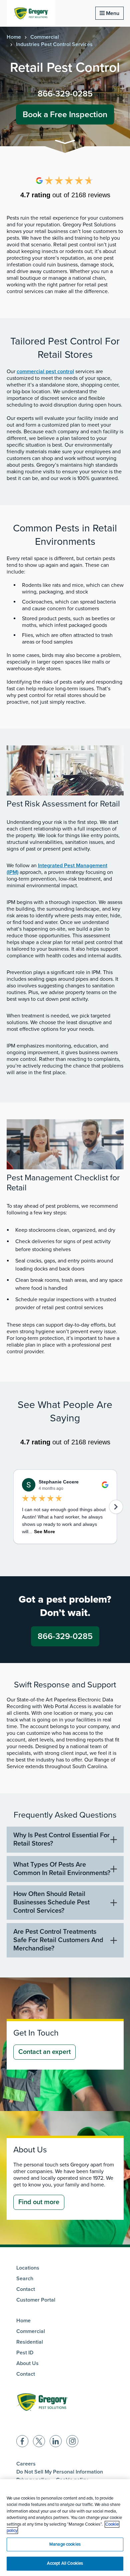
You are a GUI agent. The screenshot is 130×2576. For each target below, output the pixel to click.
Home (14, 37)
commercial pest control (45, 372)
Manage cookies (65, 2544)
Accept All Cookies (65, 2563)
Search (25, 2279)
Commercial (45, 37)
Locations (28, 2268)
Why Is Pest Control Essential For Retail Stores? (61, 1839)
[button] (65, 143)
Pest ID (25, 2353)
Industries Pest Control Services (54, 44)
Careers (26, 2464)
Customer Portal (36, 2300)
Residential (30, 2342)
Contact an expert (44, 2052)
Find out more (39, 2202)
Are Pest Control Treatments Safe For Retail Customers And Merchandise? (58, 1940)
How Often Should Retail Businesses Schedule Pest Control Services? (51, 1902)
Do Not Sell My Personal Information (60, 2472)
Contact (26, 2289)
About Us (27, 2363)
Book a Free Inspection (65, 114)
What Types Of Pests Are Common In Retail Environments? (62, 1869)
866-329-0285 (65, 94)
